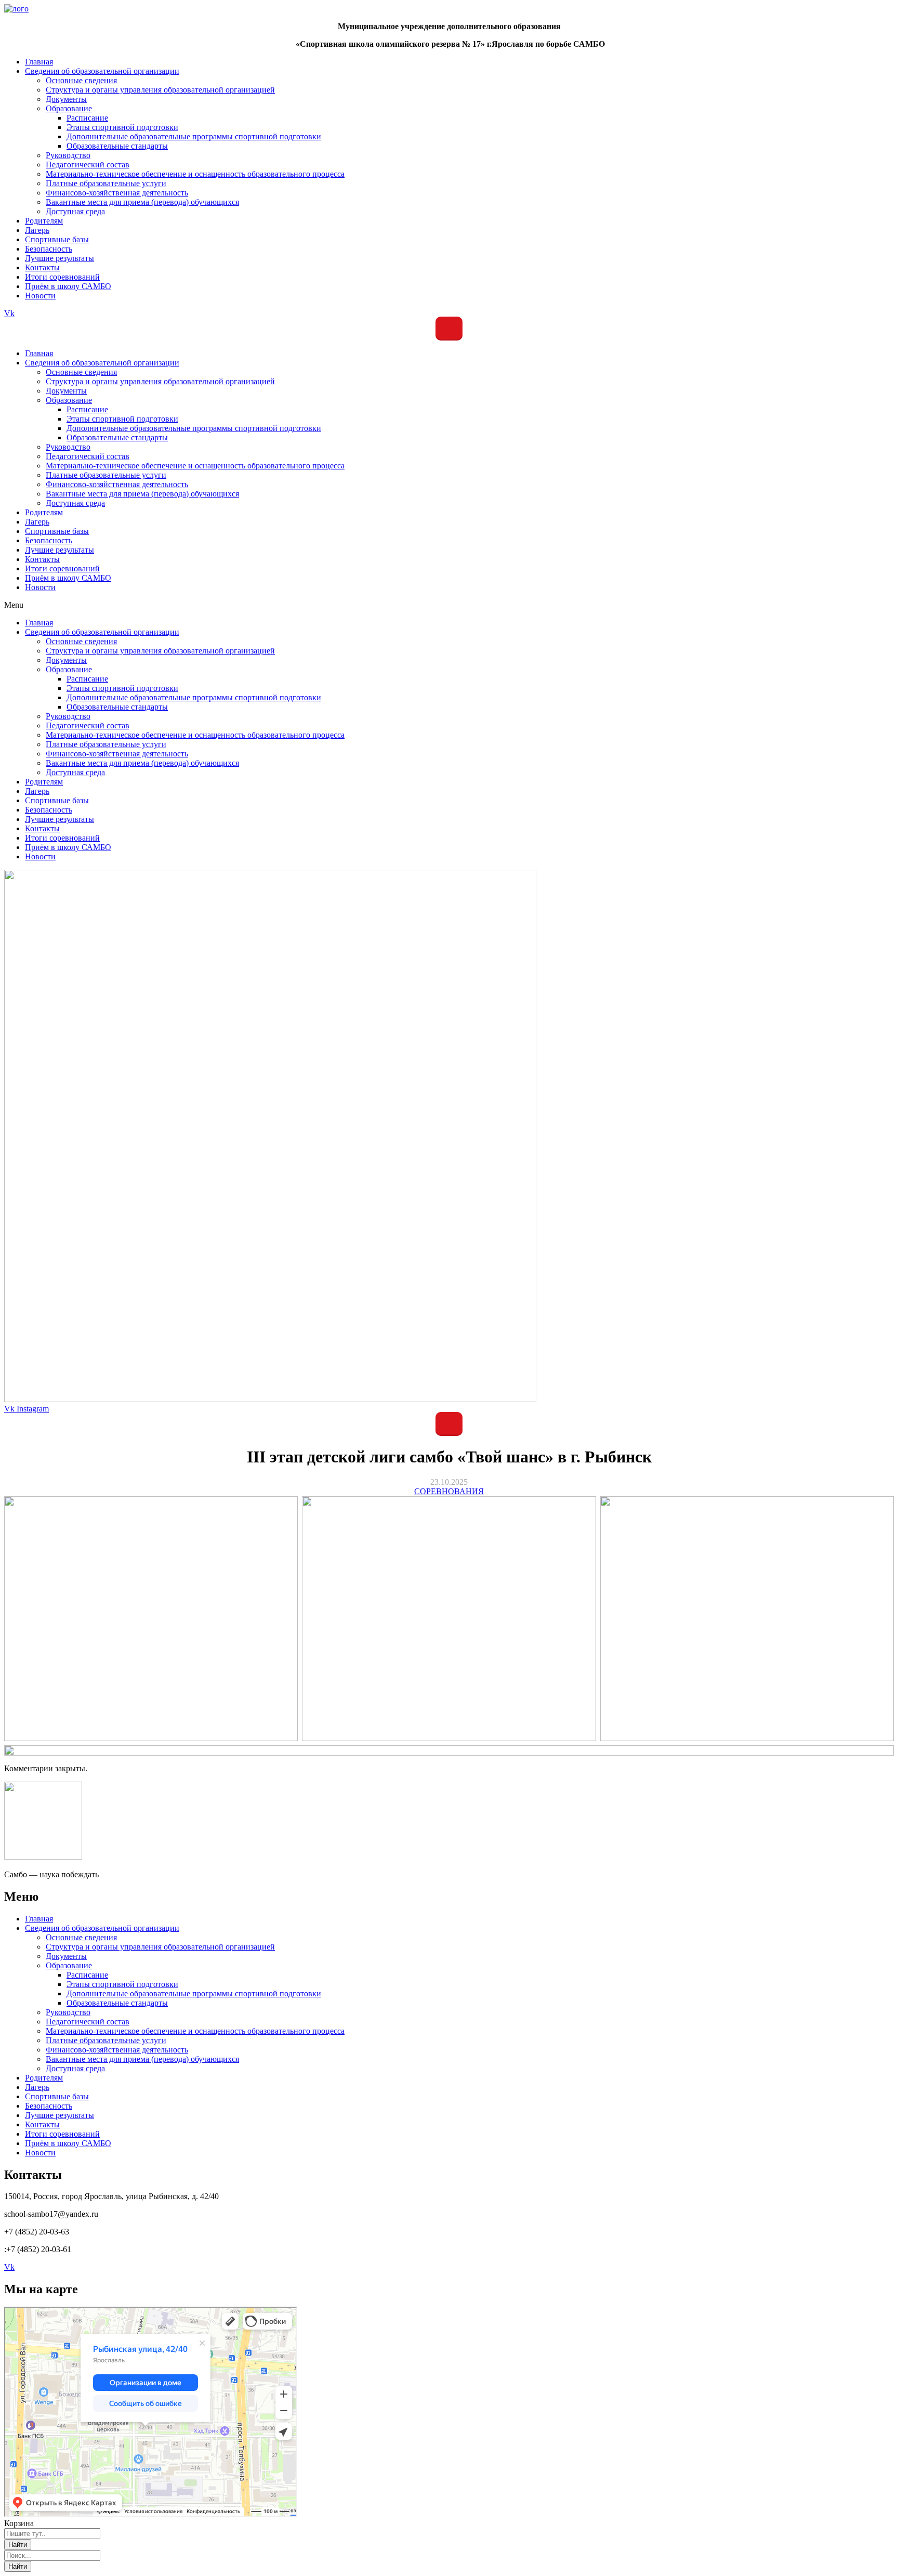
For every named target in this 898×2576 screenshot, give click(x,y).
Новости (40, 587)
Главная (39, 353)
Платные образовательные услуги (106, 475)
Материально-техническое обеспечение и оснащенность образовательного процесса (195, 466)
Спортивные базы (57, 531)
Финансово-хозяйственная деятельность (117, 484)
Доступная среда (75, 503)
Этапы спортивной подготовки (122, 419)
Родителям (44, 512)
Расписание (87, 409)
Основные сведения (81, 372)
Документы (66, 391)
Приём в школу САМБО (68, 578)
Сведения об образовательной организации (102, 363)
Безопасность (49, 540)
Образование (69, 400)
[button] (449, 605)
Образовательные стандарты (117, 437)
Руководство (68, 447)
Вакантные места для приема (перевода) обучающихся (142, 494)
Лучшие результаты (60, 550)
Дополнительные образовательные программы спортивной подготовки (194, 428)
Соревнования (449, 1491)
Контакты (42, 559)
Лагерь (37, 522)
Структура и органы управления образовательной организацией (160, 381)
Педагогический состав (88, 456)
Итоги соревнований (62, 568)
